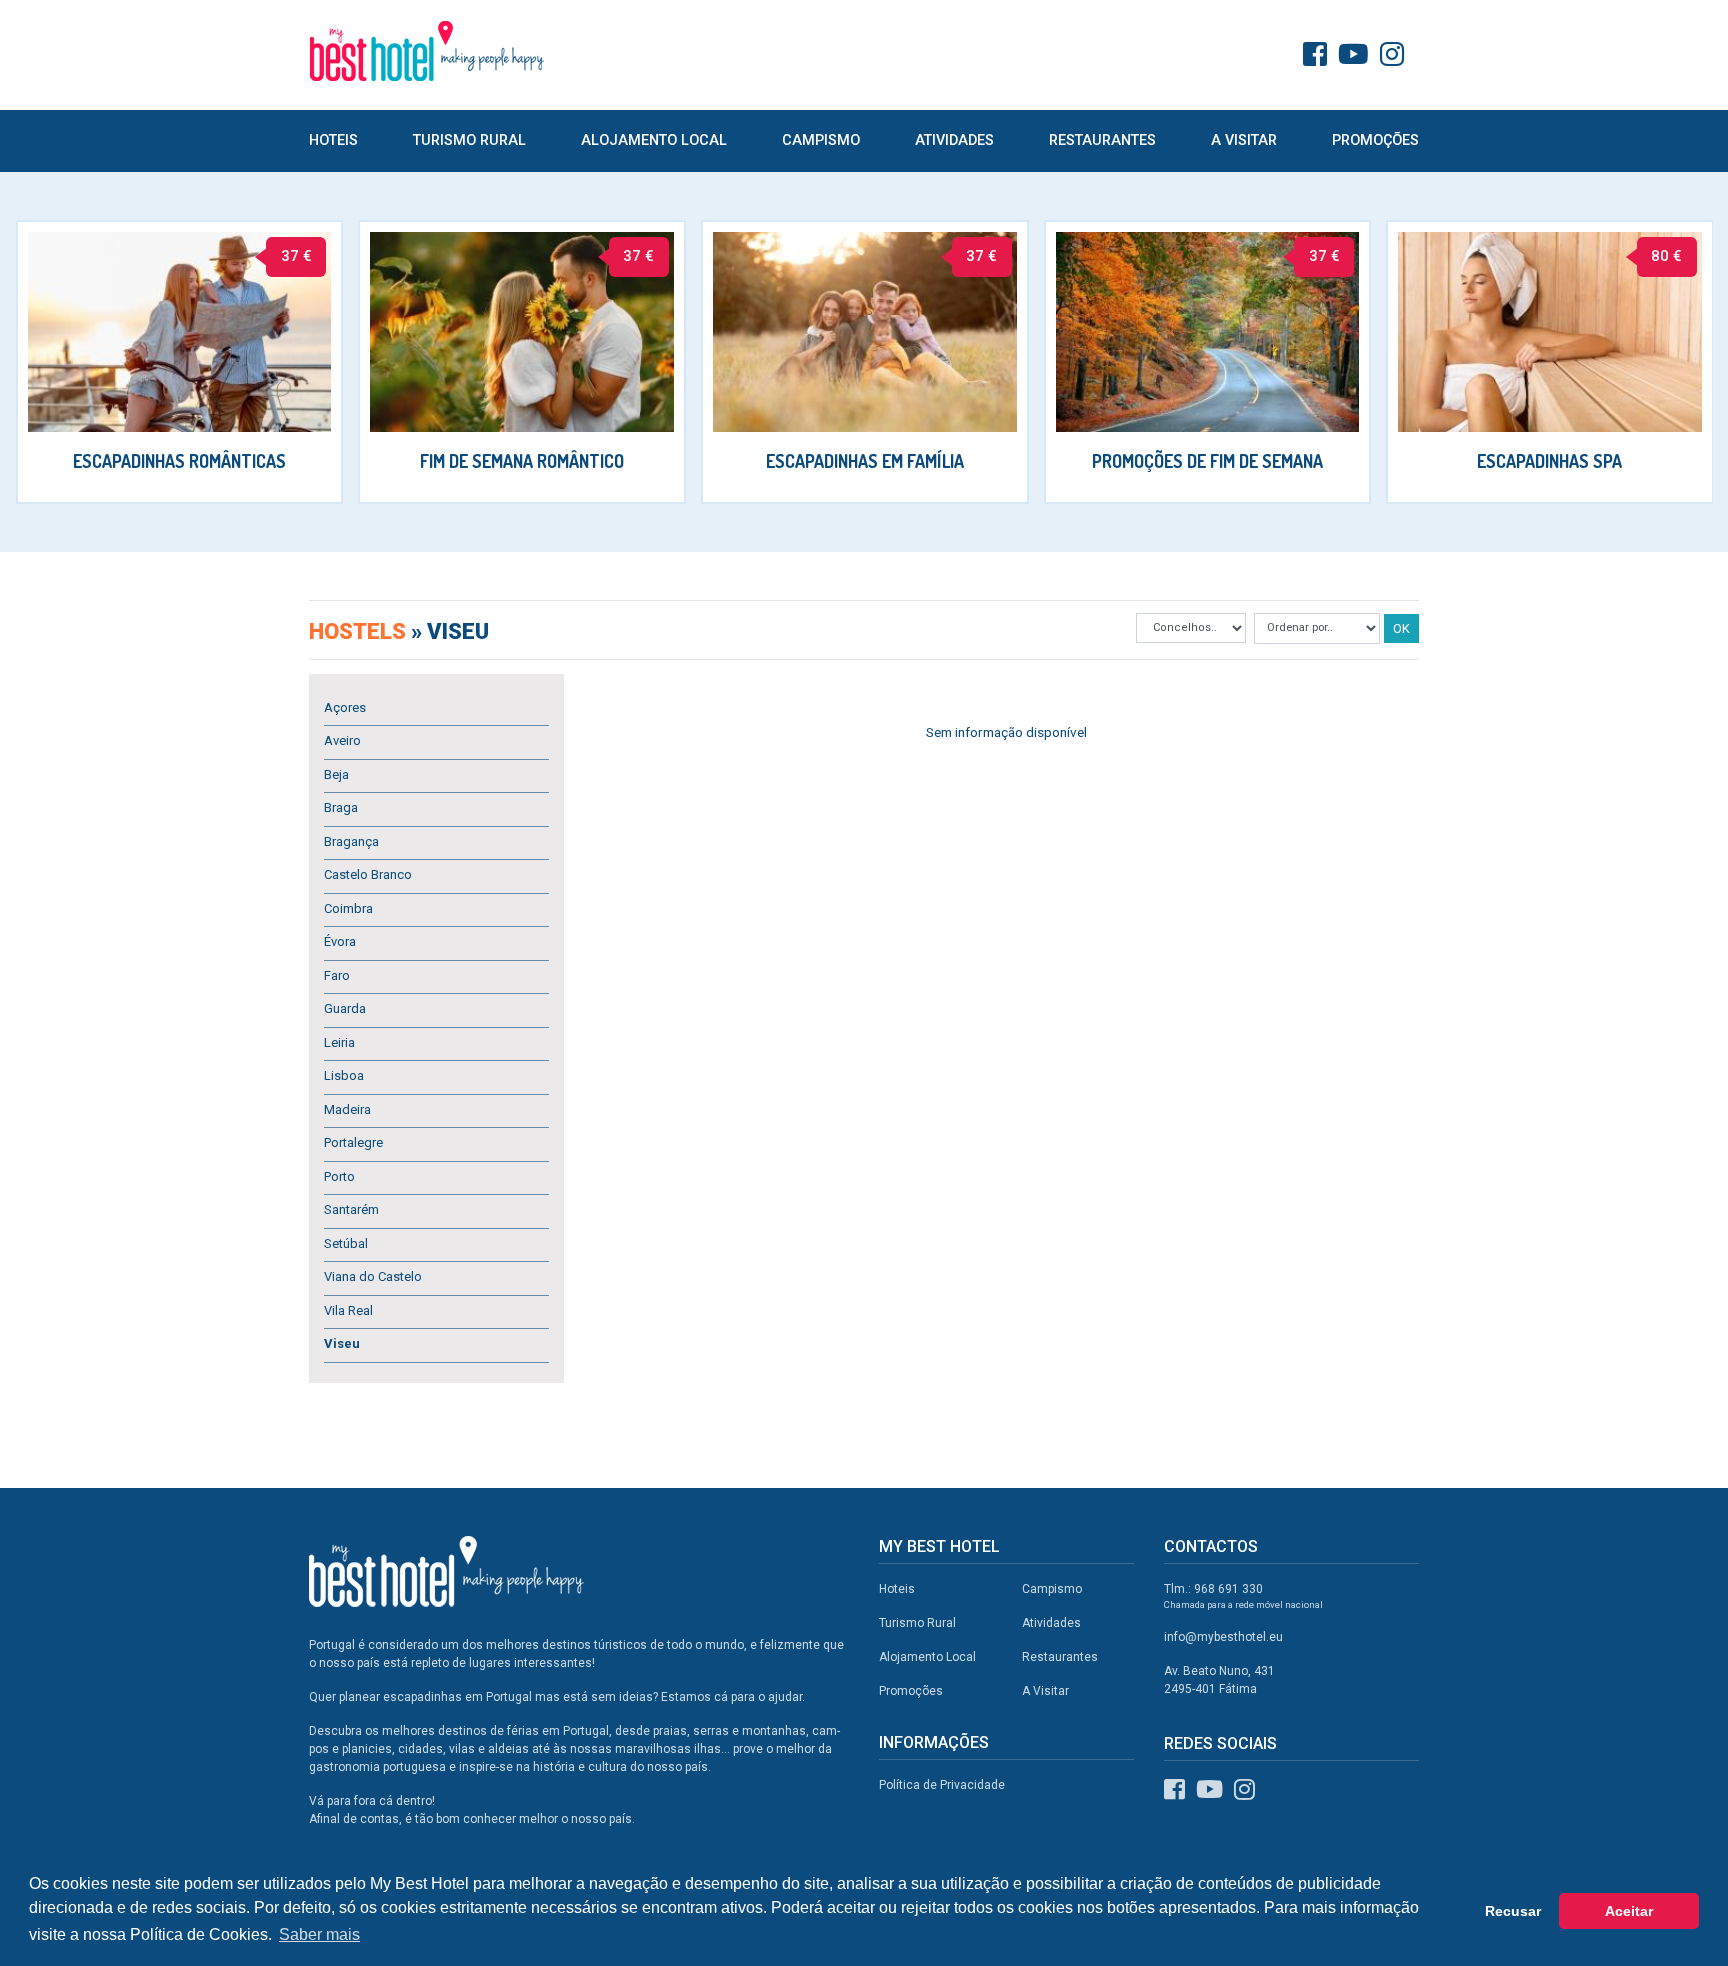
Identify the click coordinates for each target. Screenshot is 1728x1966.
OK (1401, 628)
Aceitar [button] (1629, 1911)
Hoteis (333, 140)
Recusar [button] (1513, 1911)
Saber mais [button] (319, 1934)
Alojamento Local (654, 140)
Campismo (821, 140)
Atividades (954, 140)
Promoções (1375, 140)
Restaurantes (1102, 140)
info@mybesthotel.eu (1223, 1637)
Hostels (360, 631)
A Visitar (1244, 140)
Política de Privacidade (942, 1785)
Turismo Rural (469, 140)
